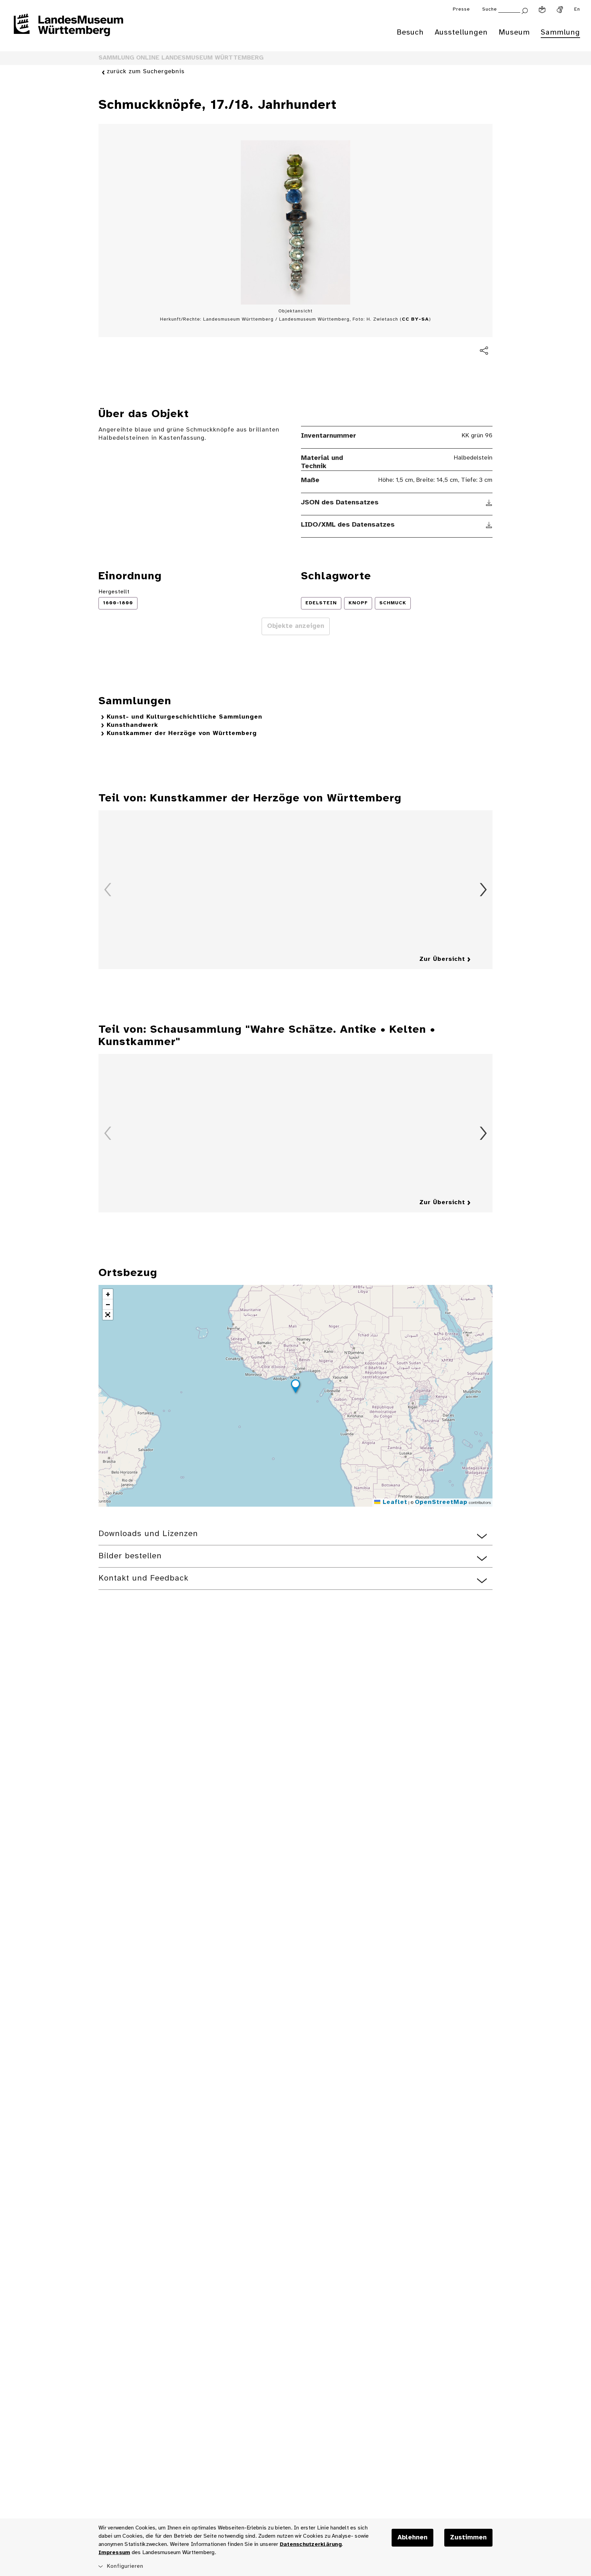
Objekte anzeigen (296, 626)
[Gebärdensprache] (560, 10)
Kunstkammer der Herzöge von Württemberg (182, 733)
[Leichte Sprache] (542, 10)
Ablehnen (412, 2538)
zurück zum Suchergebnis (146, 72)
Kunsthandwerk (132, 725)
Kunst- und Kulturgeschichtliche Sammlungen (185, 717)
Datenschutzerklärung (311, 2544)
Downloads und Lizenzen (148, 1534)
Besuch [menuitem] (410, 33)
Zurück (108, 890)
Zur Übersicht (442, 959)
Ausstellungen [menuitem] (461, 33)
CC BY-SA (415, 319)
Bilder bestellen (130, 1556)
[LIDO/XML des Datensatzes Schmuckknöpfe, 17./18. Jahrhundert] (489, 525)
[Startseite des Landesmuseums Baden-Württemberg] (68, 29)
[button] (295, 1387)
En (577, 9)
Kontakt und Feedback (143, 1578)
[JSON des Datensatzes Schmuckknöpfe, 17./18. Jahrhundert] (489, 503)
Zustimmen (468, 2538)
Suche (490, 9)
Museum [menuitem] (514, 33)
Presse (461, 9)
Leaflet (394, 1502)
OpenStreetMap (441, 1502)
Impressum (114, 2553)
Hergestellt (114, 592)
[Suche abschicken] (525, 10)
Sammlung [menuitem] (560, 33)
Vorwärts (483, 890)
